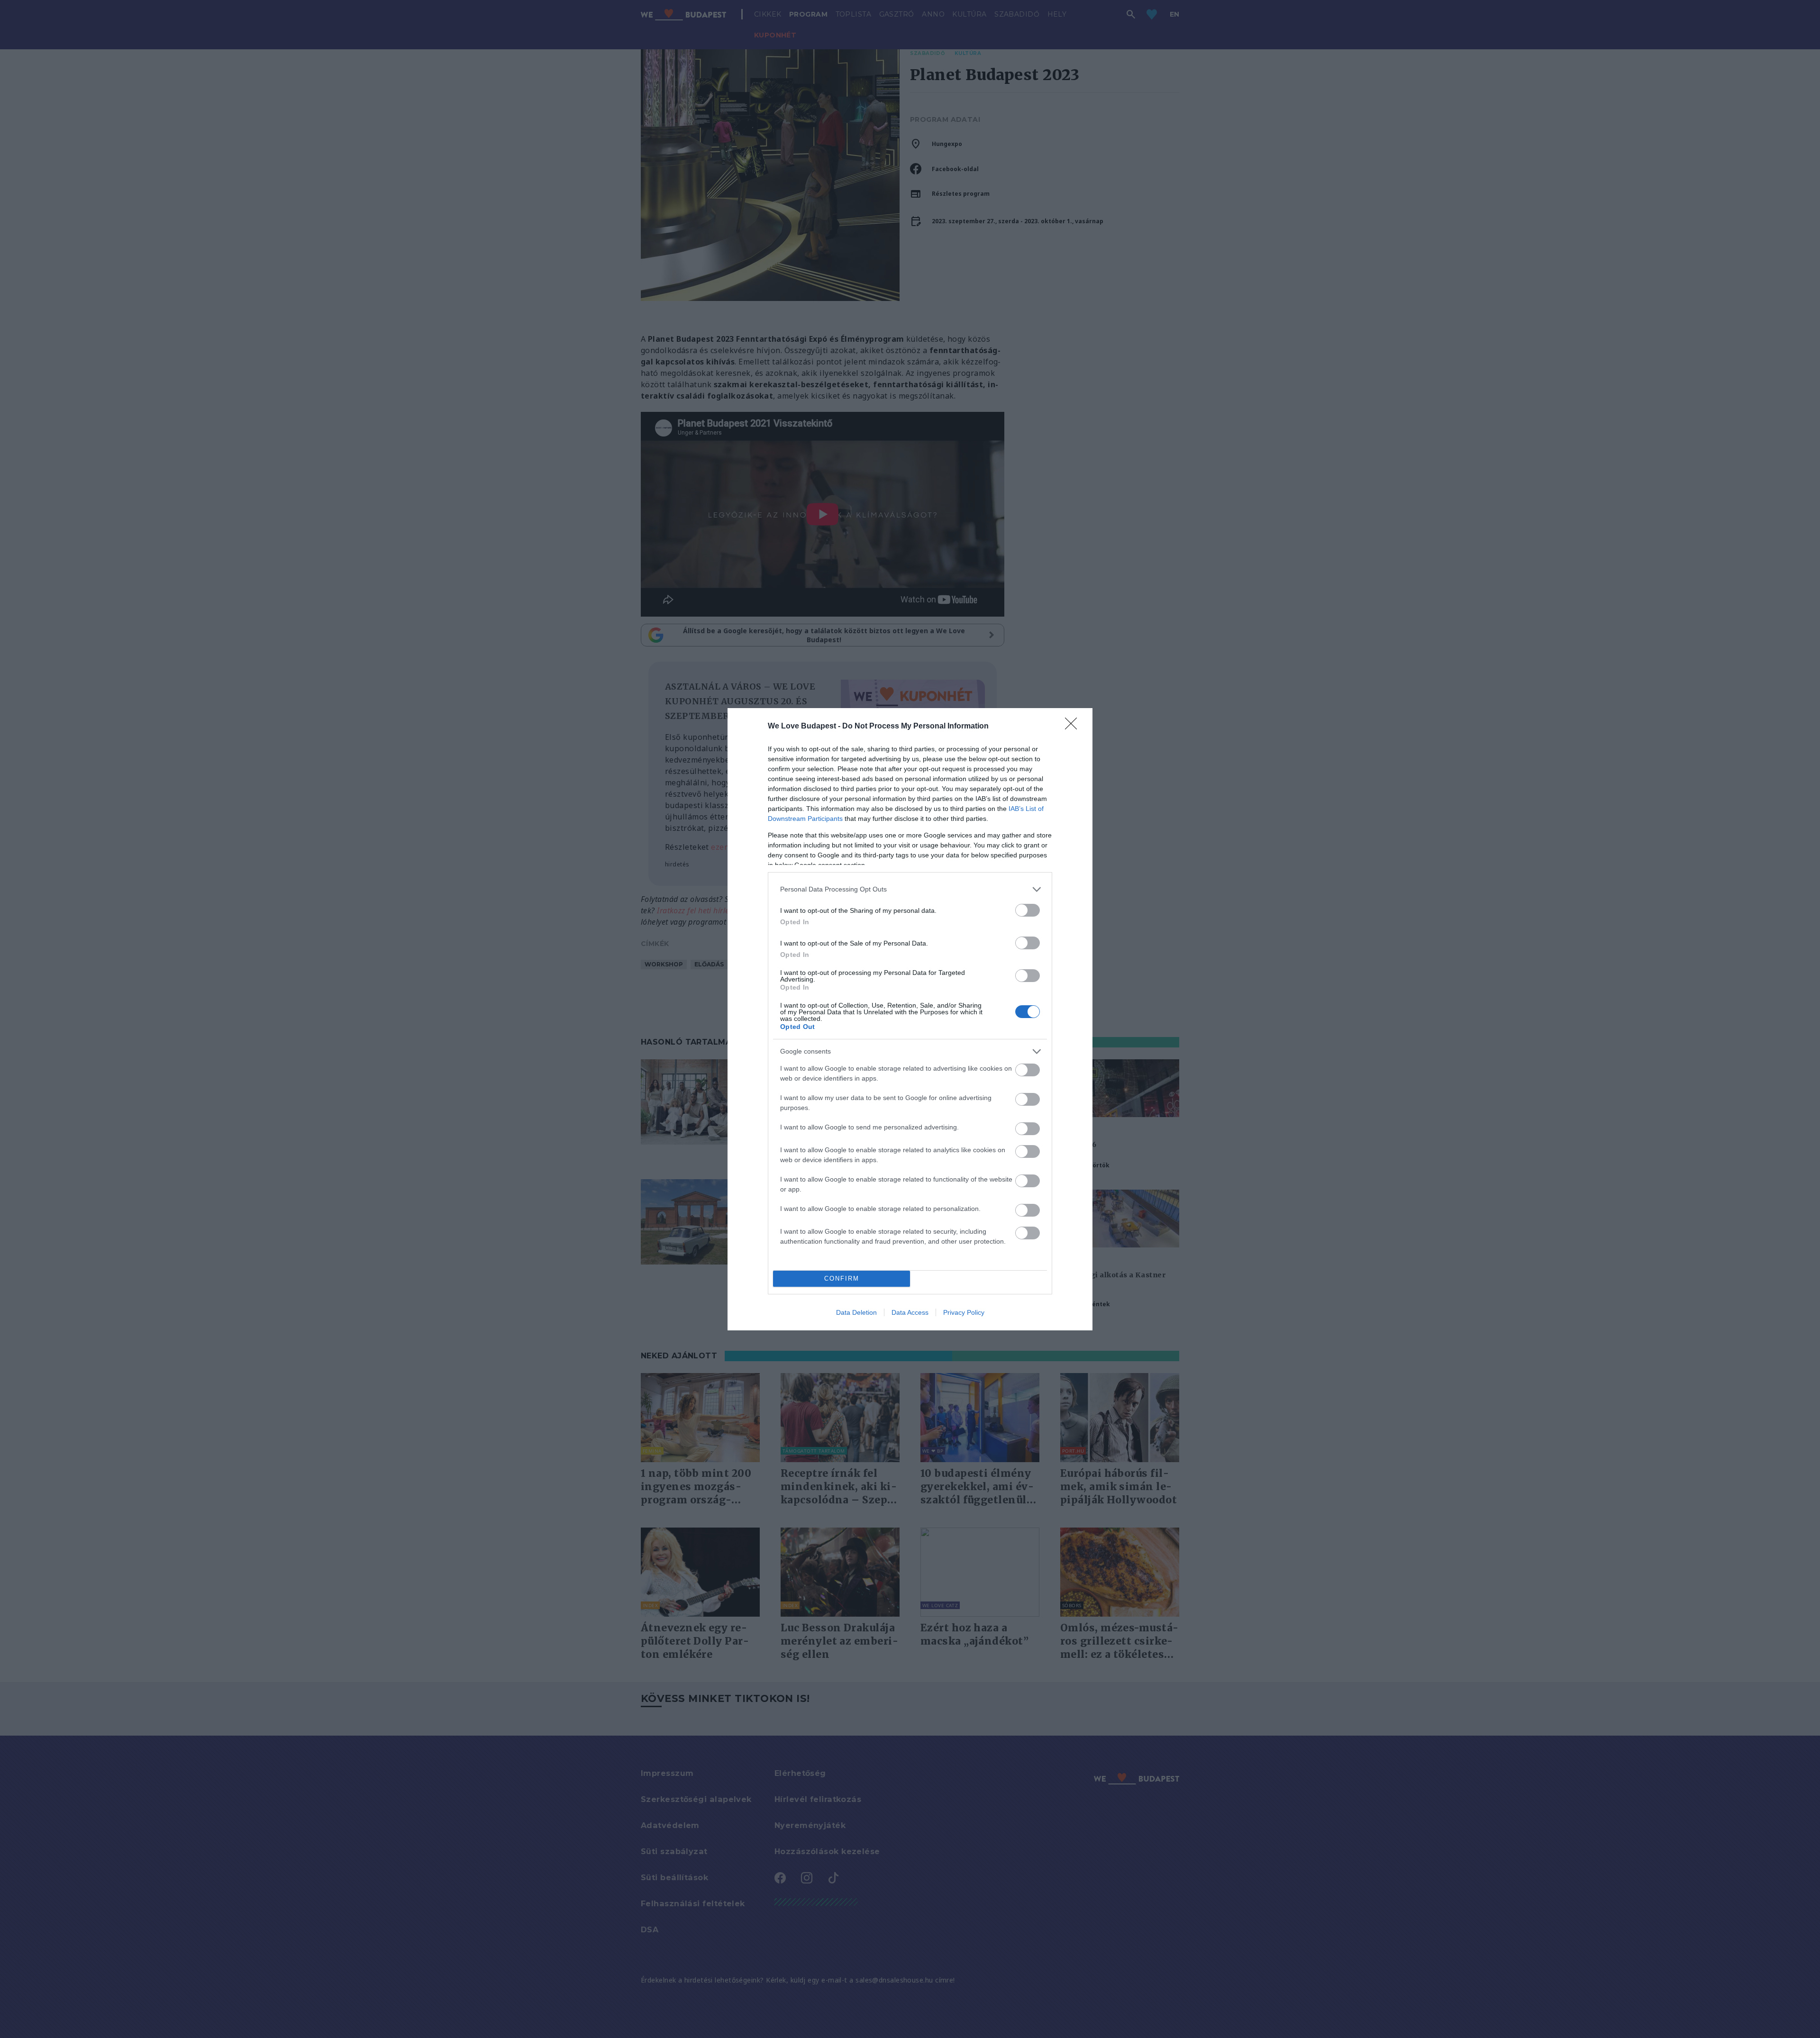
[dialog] (910, 1019)
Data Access (910, 1312)
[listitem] (910, 889)
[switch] (1028, 910)
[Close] (1074, 727)
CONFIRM (842, 1278)
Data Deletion (856, 1312)
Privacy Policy (964, 1312)
